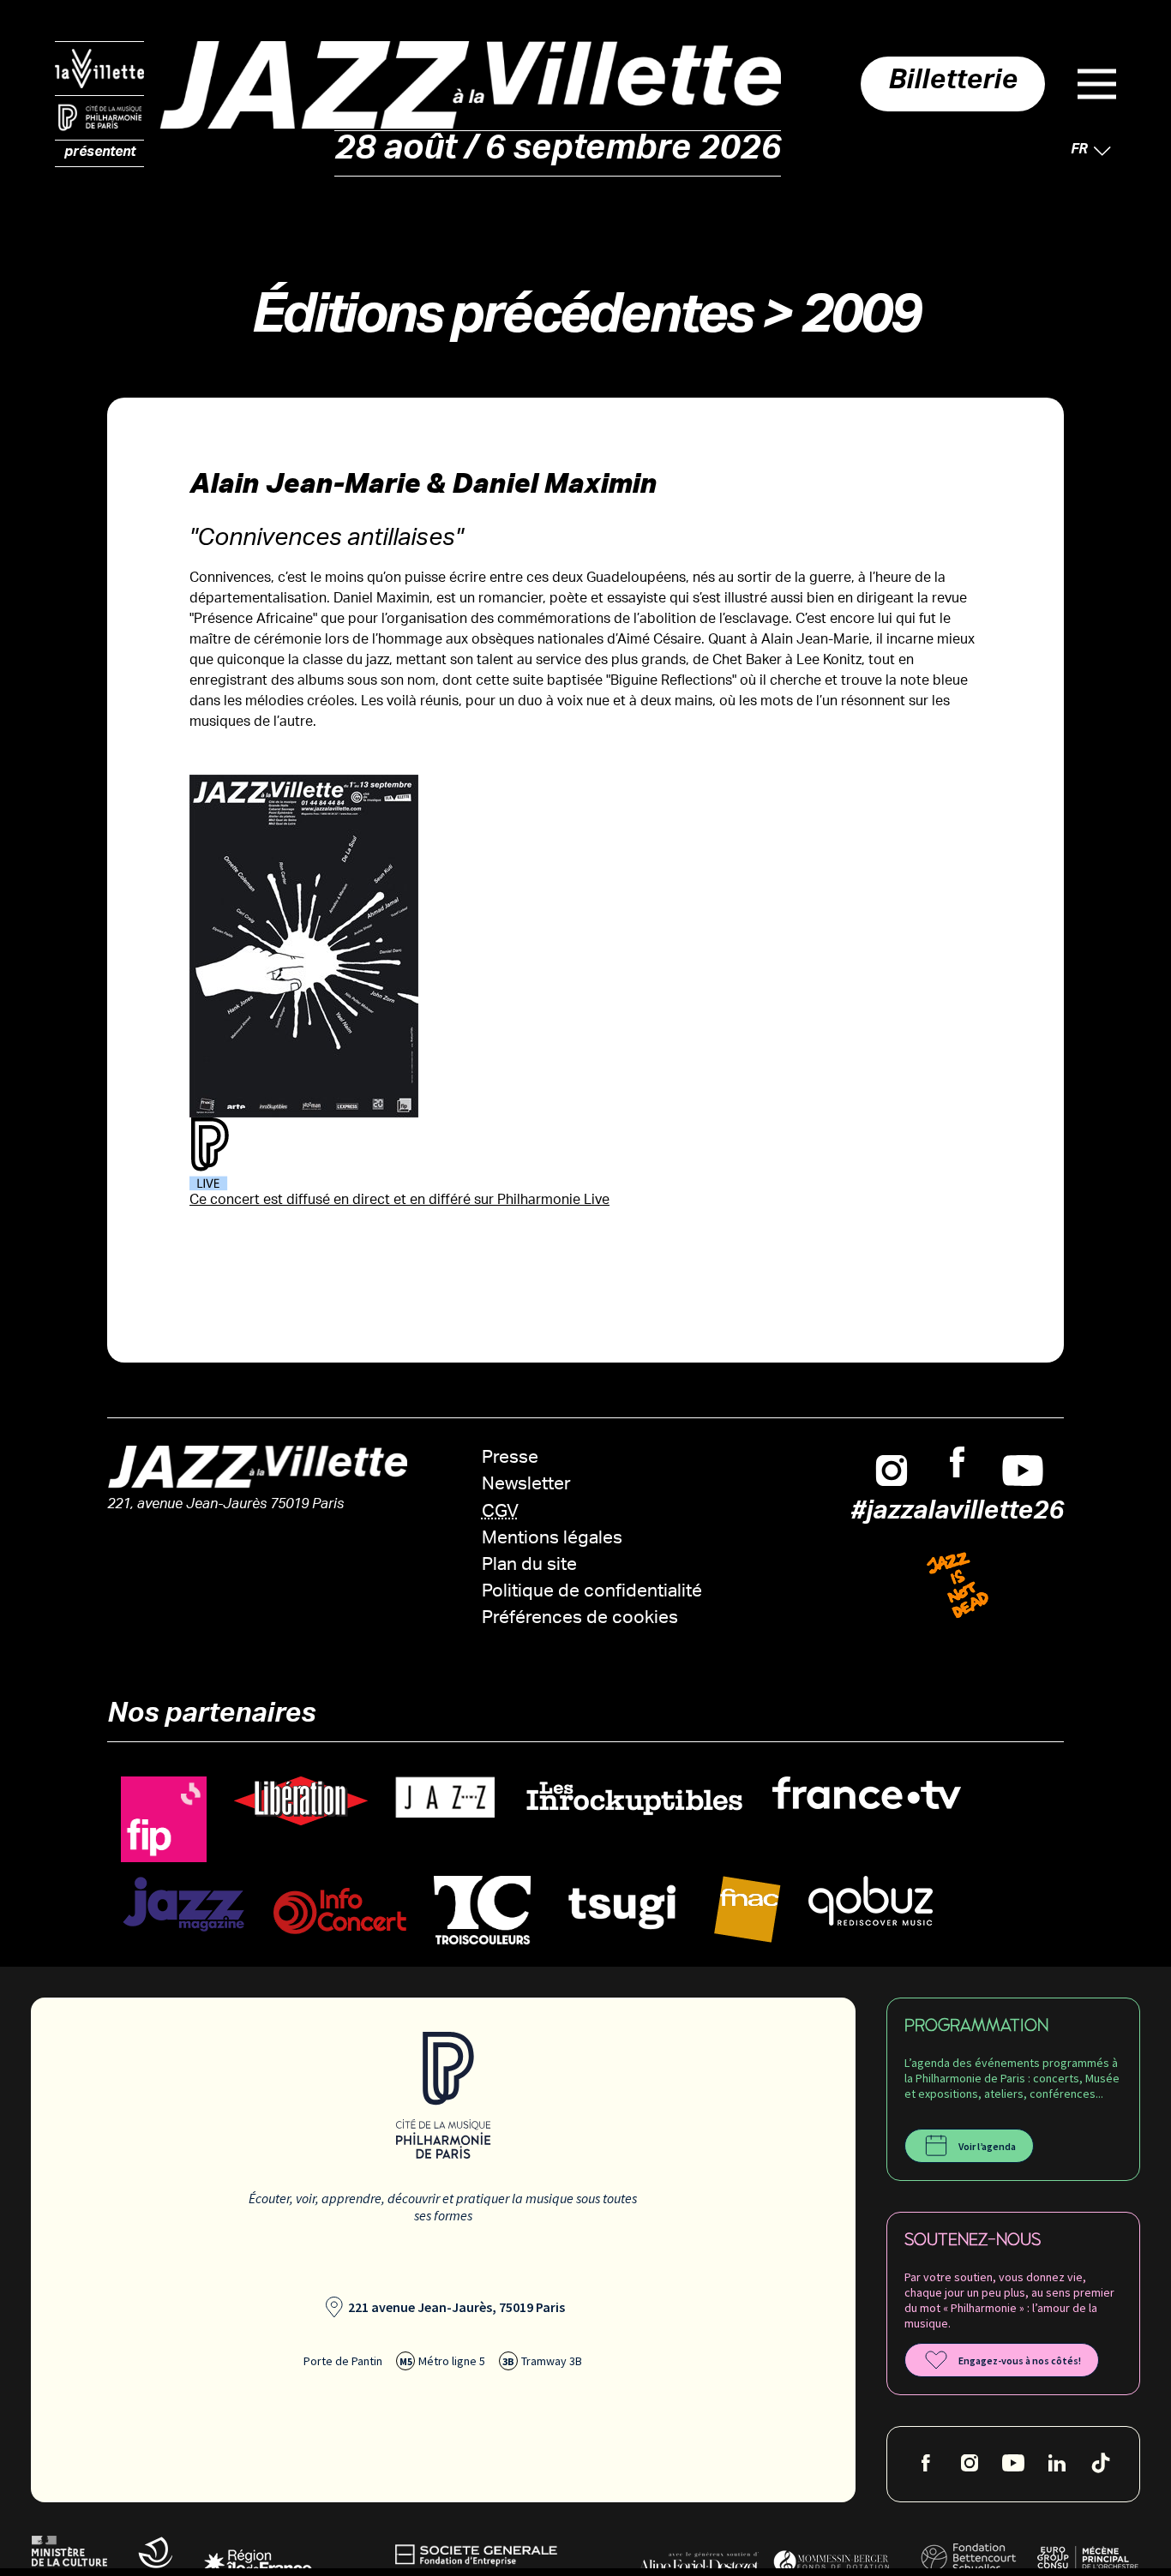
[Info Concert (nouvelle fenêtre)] (340, 1911)
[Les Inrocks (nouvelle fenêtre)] (634, 1798)
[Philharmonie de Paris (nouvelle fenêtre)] (99, 118)
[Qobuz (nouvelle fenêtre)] (871, 1901)
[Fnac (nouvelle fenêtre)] (748, 1910)
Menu (1097, 84)
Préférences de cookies (580, 1619)
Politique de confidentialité (592, 1593)
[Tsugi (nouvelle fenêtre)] (622, 1906)
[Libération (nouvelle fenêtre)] (301, 1802)
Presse (510, 1459)
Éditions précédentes (501, 323)
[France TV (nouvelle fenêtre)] (867, 1793)
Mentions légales (552, 1540)
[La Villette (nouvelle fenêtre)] (99, 69)
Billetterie (953, 84)
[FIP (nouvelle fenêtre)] (164, 1820)
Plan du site (529, 1566)
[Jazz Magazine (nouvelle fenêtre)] (183, 1905)
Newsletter (526, 1486)
